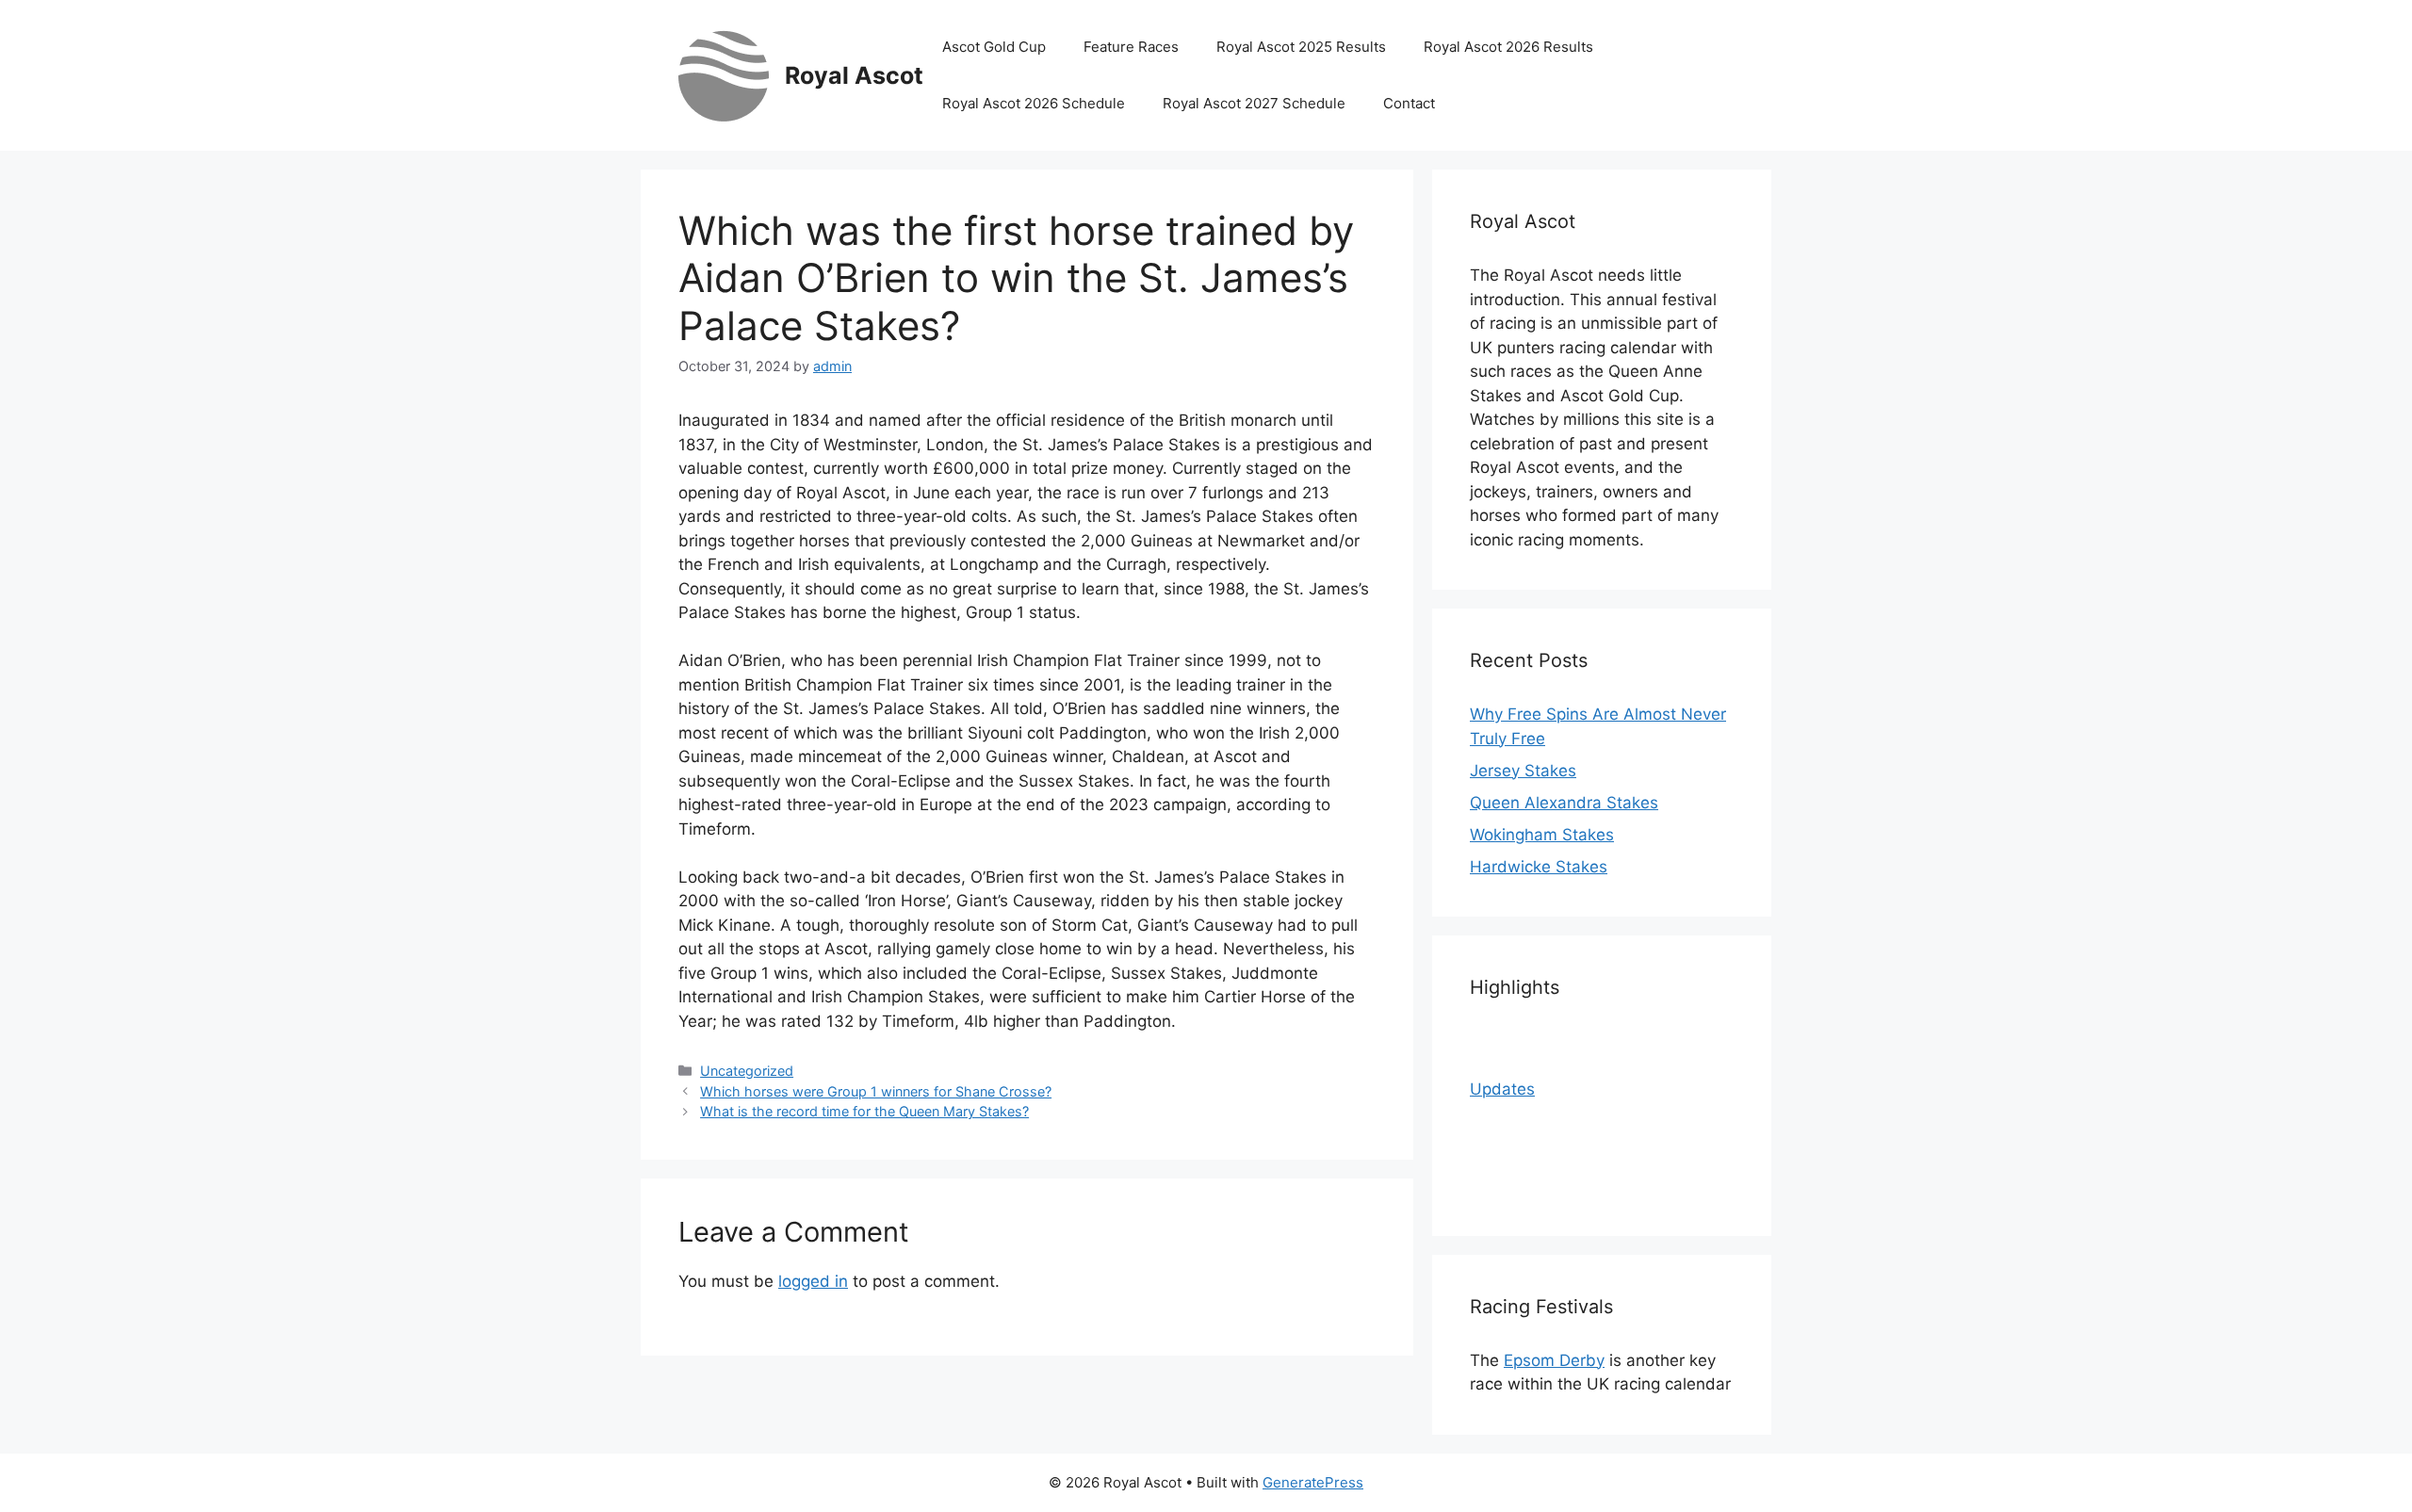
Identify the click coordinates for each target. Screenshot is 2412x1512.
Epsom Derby (1554, 1360)
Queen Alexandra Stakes (1564, 803)
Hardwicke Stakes (1539, 867)
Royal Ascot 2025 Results (1301, 47)
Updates (1502, 1089)
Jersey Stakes (1523, 771)
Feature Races (1131, 47)
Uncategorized (747, 1071)
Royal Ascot (854, 75)
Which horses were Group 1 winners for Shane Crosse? (876, 1091)
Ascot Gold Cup (994, 47)
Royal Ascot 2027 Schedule (1254, 103)
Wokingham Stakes (1542, 835)
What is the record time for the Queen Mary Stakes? (864, 1111)
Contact (1409, 103)
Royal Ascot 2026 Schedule (1034, 103)
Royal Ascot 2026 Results (1508, 47)
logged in (813, 1281)
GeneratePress (1313, 1482)
